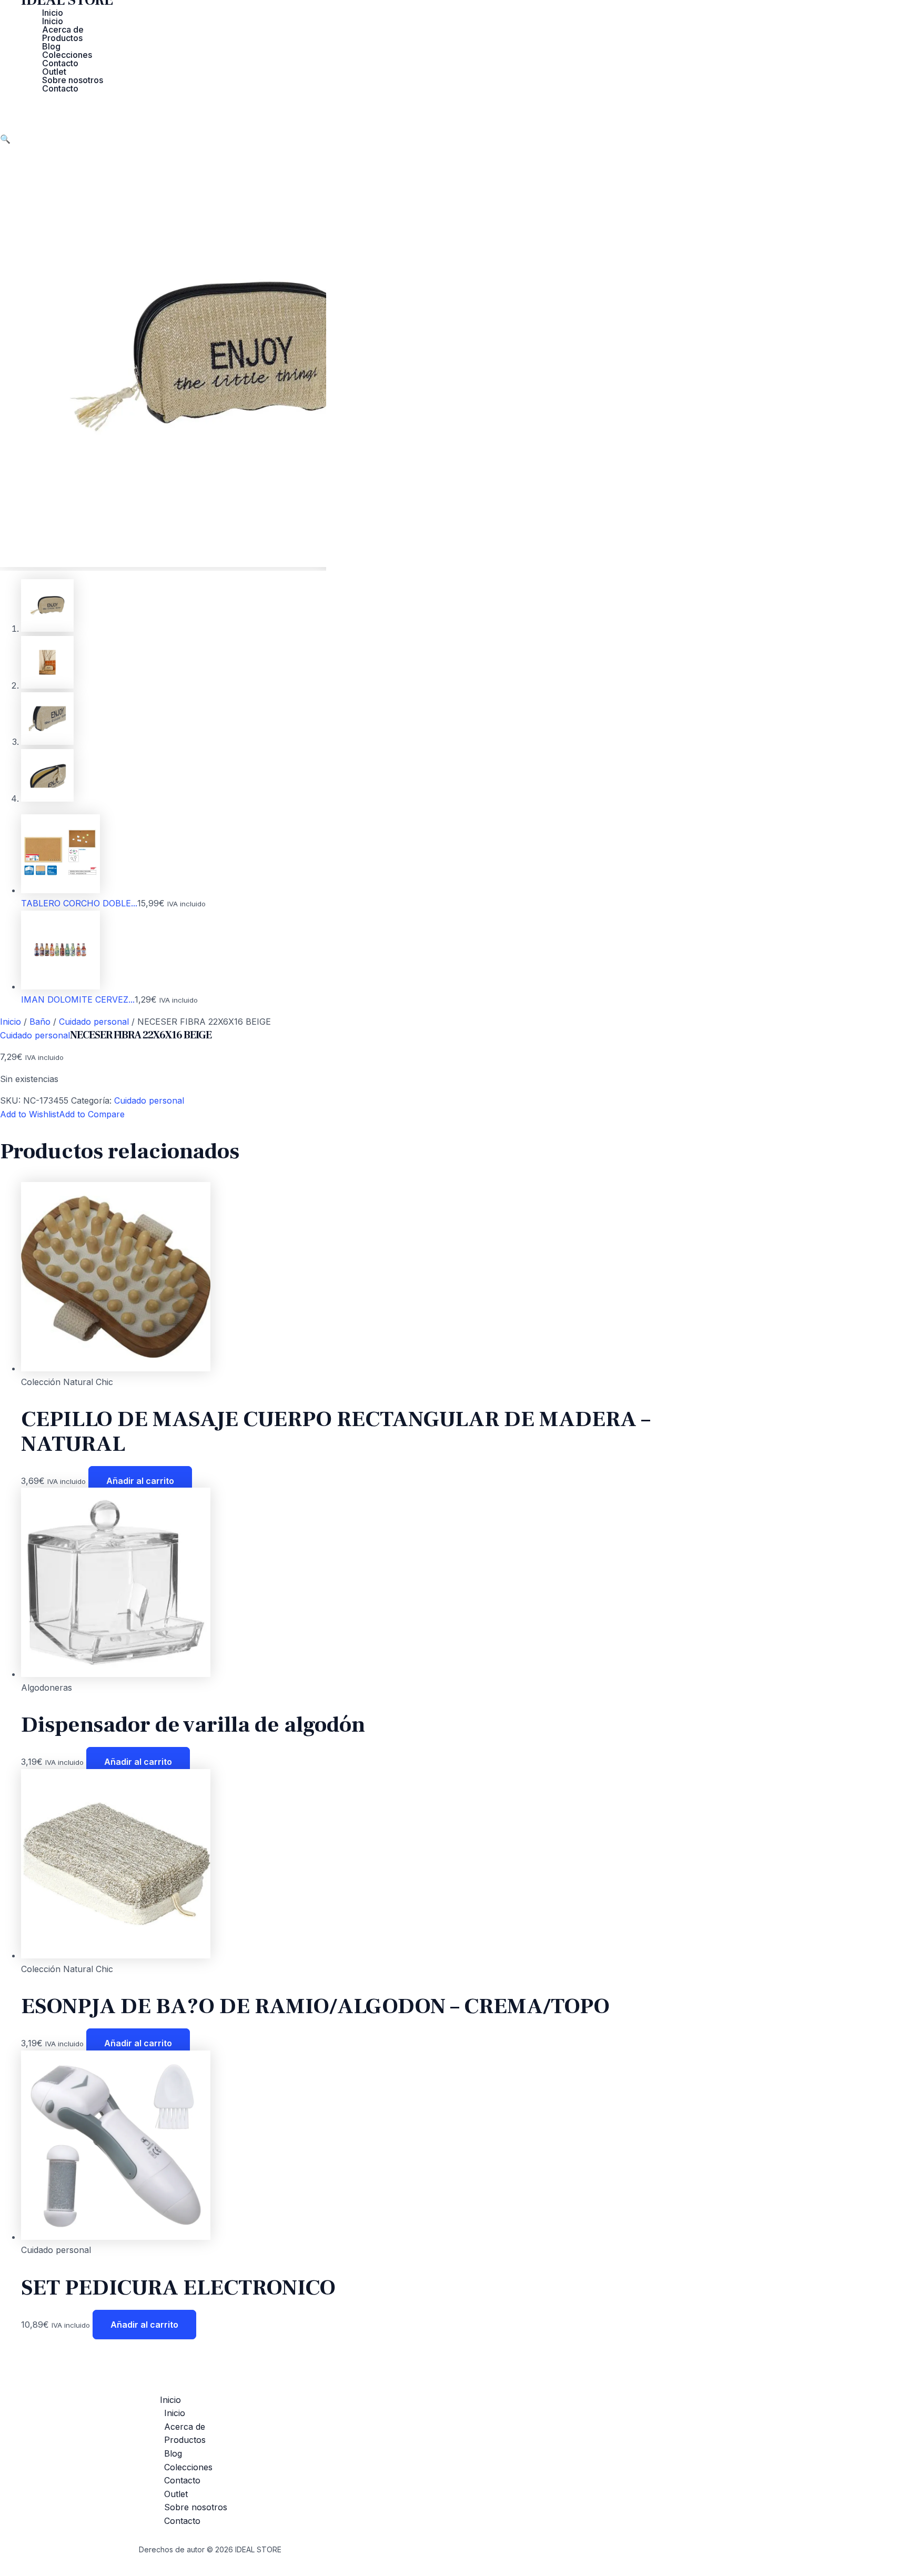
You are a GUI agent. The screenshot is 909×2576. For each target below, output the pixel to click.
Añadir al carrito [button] (140, 1481)
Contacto (60, 63)
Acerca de (63, 29)
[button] (5, 139)
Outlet (54, 72)
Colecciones (67, 55)
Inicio (53, 13)
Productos (62, 38)
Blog (51, 46)
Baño (40, 1022)
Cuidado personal (94, 1022)
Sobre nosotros (73, 80)
